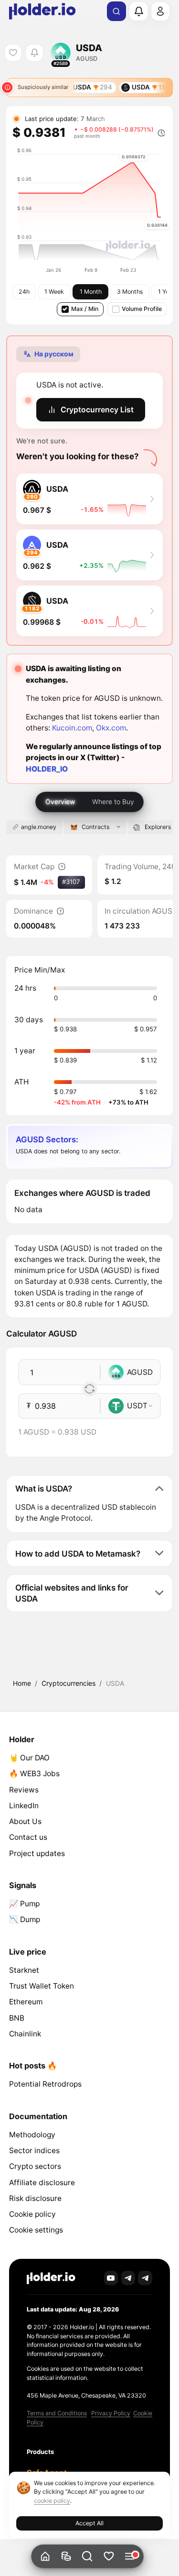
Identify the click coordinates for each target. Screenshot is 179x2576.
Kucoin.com (72, 728)
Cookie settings (36, 2230)
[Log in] (160, 11)
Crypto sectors (35, 2166)
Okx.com (111, 728)
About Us (25, 1821)
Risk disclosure (35, 2198)
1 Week (54, 292)
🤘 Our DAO (29, 1758)
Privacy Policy (111, 2413)
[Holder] (51, 2278)
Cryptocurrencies (68, 1683)
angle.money (39, 827)
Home (22, 1683)
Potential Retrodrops (45, 2084)
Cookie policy (32, 2214)
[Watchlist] (109, 2557)
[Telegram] (128, 2278)
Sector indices (34, 2150)
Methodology (32, 2135)
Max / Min (85, 309)
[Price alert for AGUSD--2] (34, 53)
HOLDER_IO (47, 769)
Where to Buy (113, 802)
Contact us (28, 1837)
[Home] (46, 2557)
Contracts (95, 827)
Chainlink (25, 2034)
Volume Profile (142, 309)
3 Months (130, 292)
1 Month (91, 292)
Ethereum (26, 2002)
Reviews (24, 1790)
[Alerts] (138, 11)
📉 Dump (25, 1919)
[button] (88, 2557)
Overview (60, 802)
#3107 (71, 882)
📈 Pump (24, 1904)
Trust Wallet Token (42, 1986)
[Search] (116, 11)
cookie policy (52, 2501)
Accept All (89, 2523)
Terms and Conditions (57, 2413)
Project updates (37, 1853)
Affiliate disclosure (42, 2183)
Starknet (24, 1970)
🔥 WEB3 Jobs (34, 1774)
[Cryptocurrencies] (67, 2557)
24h (24, 292)
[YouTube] (111, 2278)
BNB (17, 2018)
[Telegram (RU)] (145, 2278)
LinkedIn (24, 1806)
